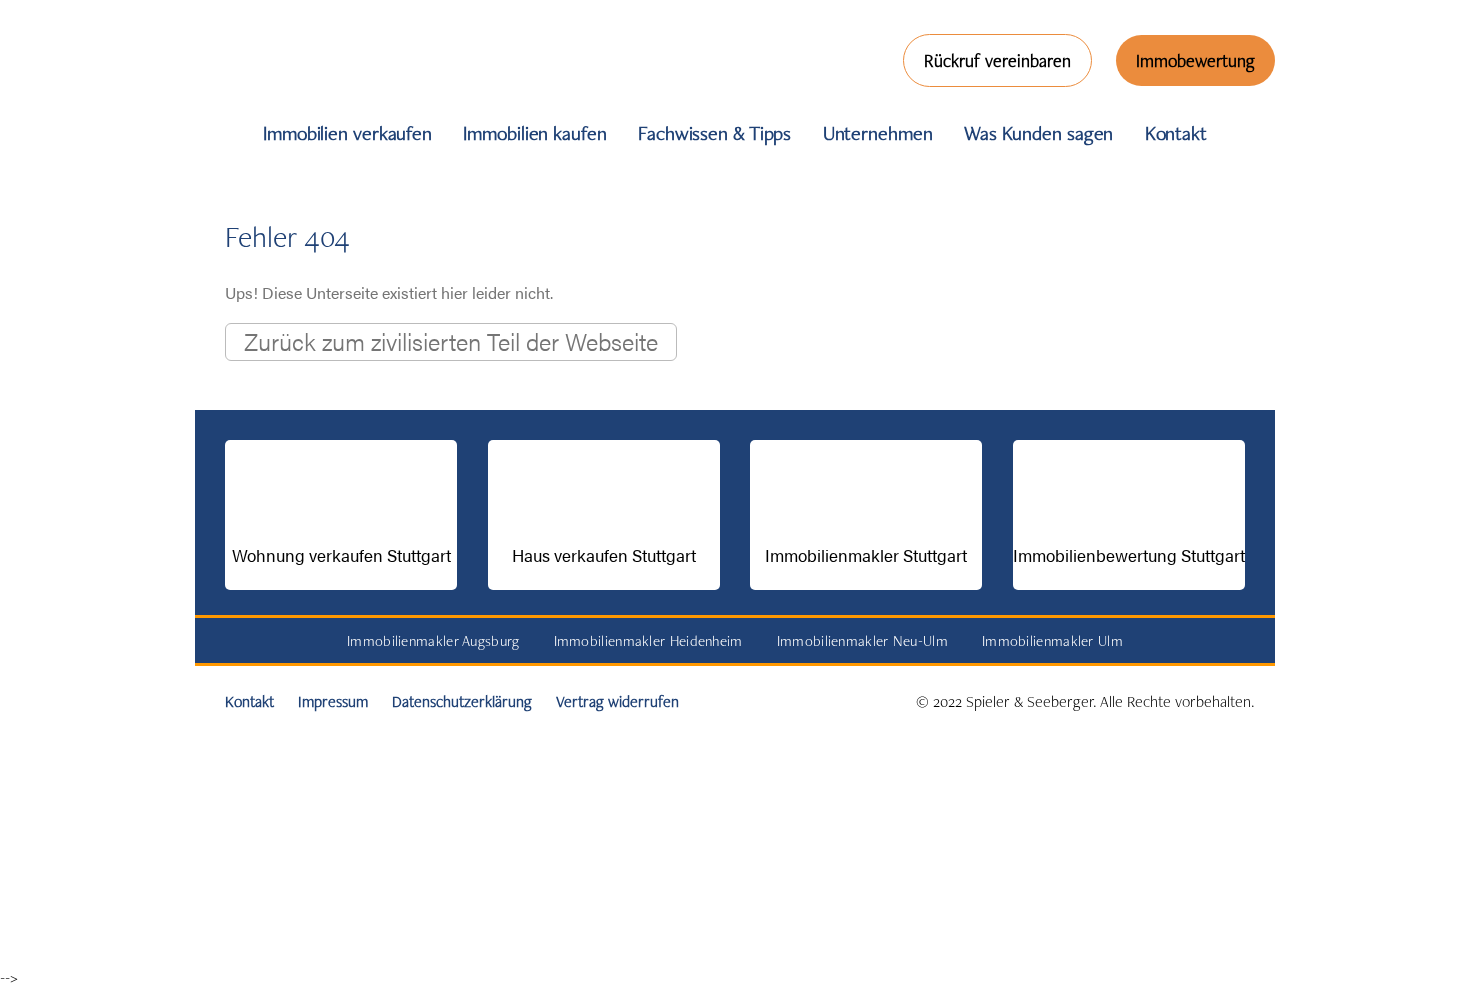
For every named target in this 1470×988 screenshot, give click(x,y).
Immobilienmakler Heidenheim (648, 641)
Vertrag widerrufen (617, 701)
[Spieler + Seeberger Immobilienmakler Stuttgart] (330, 89)
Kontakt (1176, 133)
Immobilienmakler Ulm (1052, 641)
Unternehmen (878, 133)
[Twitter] (24, 525)
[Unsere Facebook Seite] (24, 375)
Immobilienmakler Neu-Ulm (862, 641)
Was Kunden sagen (1038, 133)
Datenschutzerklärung (462, 701)
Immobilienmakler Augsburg (433, 641)
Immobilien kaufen (534, 133)
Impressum (333, 701)
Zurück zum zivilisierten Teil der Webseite (451, 341)
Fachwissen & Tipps (714, 133)
